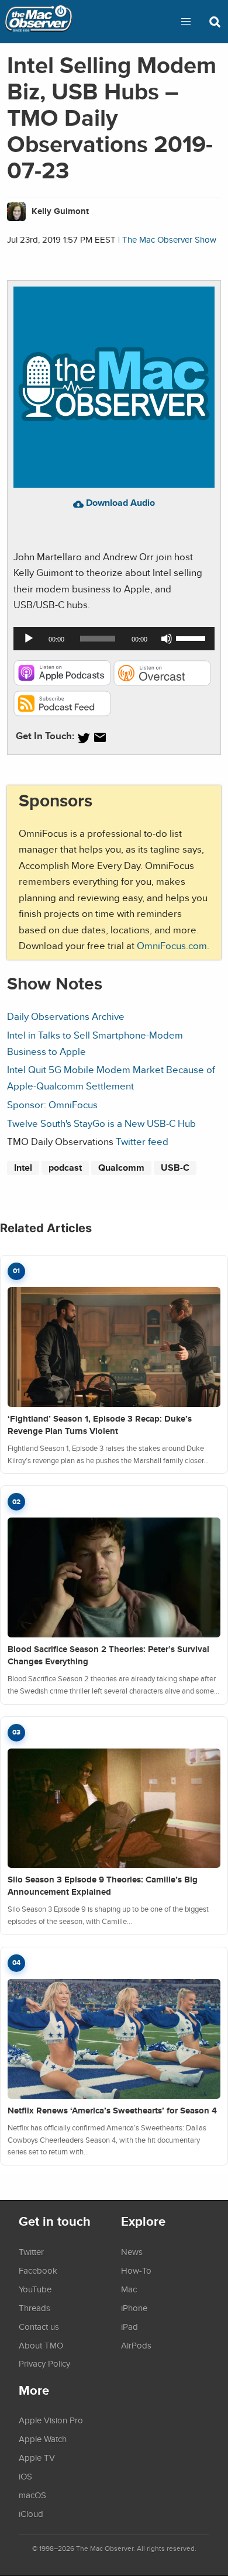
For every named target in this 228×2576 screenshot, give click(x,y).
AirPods (136, 2345)
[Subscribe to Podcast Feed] (62, 713)
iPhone (134, 2308)
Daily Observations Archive (66, 1016)
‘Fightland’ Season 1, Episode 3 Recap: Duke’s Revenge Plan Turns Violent (100, 1425)
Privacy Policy (44, 2363)
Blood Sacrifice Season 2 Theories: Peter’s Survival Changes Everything (108, 1655)
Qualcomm (121, 1168)
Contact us (39, 2326)
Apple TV (37, 2457)
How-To (136, 2270)
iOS (25, 2476)
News (132, 2251)
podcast (65, 1168)
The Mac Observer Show (169, 239)
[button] (186, 22)
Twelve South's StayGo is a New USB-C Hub (101, 1123)
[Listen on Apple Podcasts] (62, 682)
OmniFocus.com (172, 945)
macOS (32, 2495)
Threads (34, 2308)
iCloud (31, 2513)
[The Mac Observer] (39, 22)
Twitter (31, 2251)
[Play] (29, 639)
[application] (114, 639)
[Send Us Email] (100, 738)
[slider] (192, 637)
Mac (129, 2289)
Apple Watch (43, 2439)
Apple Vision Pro (51, 2420)
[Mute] (167, 639)
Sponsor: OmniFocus (52, 1104)
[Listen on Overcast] (162, 682)
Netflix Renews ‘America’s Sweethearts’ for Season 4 (112, 2111)
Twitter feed (142, 1141)
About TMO (41, 2345)
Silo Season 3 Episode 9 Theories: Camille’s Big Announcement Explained (103, 1886)
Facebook (38, 2270)
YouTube (35, 2289)
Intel (23, 1168)
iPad (129, 2326)
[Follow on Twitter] (84, 738)
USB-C (175, 1168)
